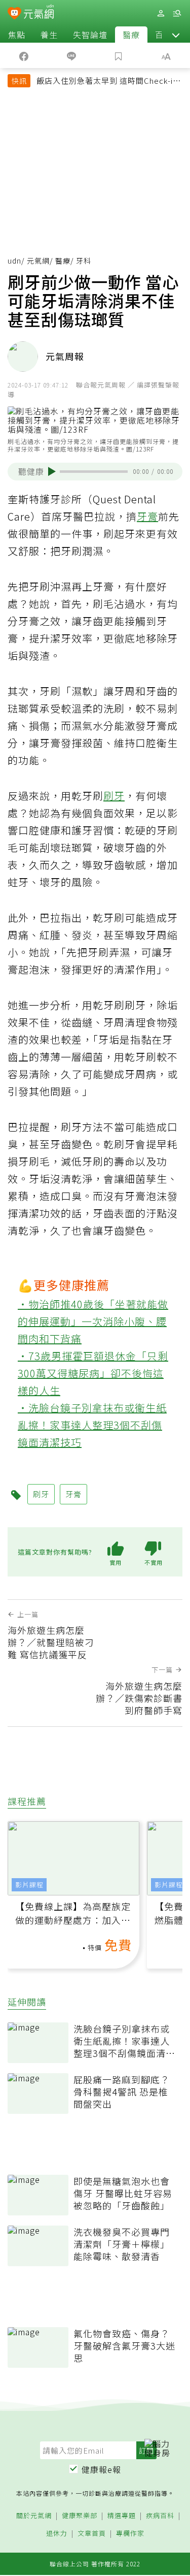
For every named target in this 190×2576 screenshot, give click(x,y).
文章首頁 (92, 2534)
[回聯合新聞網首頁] (14, 14)
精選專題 (122, 2516)
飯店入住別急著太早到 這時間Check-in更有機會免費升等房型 (107, 82)
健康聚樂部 (80, 2516)
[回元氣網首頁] (39, 13)
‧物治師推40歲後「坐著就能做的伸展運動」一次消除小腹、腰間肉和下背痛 (93, 1321)
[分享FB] (24, 55)
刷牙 (114, 796)
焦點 (17, 35)
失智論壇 (90, 35)
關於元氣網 (34, 2516)
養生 (49, 35)
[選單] (177, 13)
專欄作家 (130, 2534)
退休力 (57, 2534)
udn (14, 261)
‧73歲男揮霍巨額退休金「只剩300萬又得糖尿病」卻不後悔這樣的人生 (93, 1373)
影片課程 (29, 1885)
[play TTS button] (52, 471)
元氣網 (38, 261)
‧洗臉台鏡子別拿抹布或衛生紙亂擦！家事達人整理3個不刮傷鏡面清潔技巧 (92, 1425)
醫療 (131, 35)
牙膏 (147, 516)
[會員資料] (161, 13)
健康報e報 (101, 2469)
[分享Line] (71, 55)
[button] (176, 35)
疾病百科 (160, 2516)
